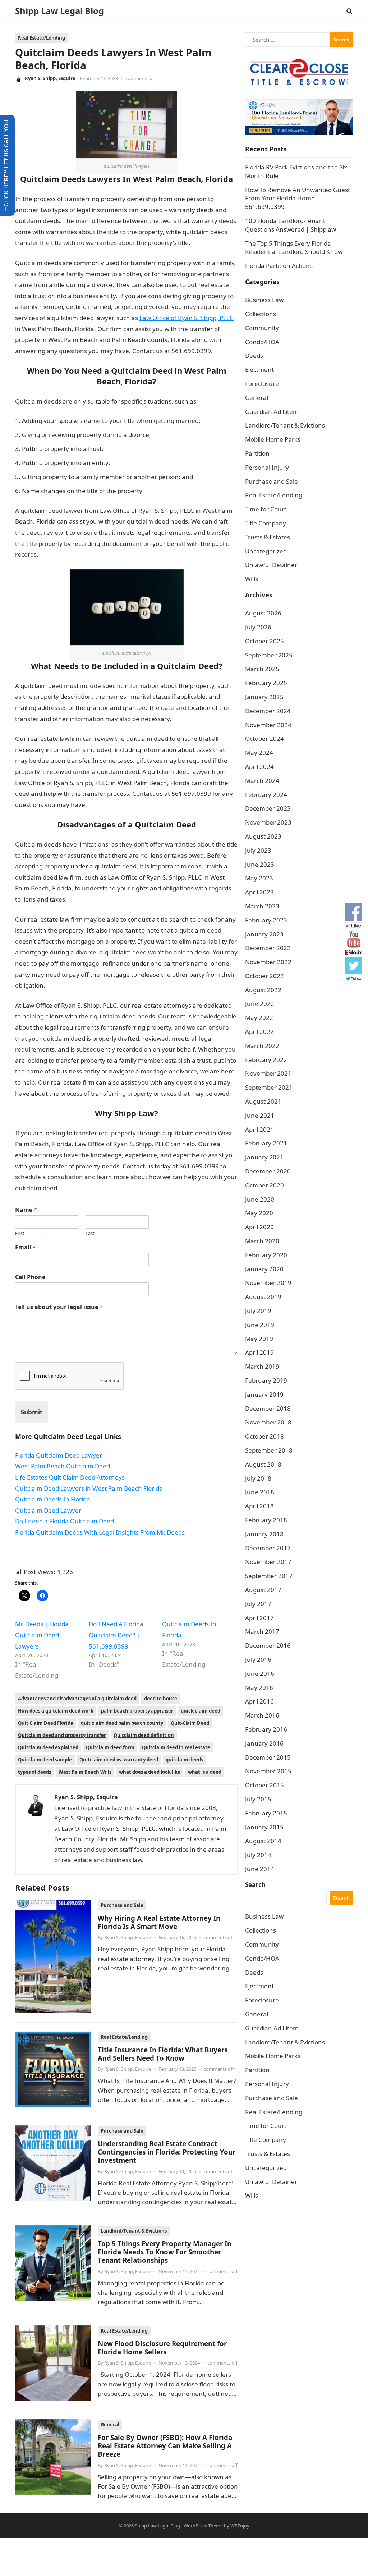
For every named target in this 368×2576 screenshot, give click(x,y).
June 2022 (260, 1004)
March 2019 (262, 1366)
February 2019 (266, 1380)
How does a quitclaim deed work (56, 1711)
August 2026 (263, 613)
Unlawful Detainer (271, 565)
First (20, 1233)
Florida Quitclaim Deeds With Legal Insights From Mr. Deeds (100, 1532)
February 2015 (266, 1813)
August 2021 (263, 1101)
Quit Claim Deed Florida (46, 1723)
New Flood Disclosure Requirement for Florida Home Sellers (162, 2348)
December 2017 (268, 1548)
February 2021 (266, 1143)
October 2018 (264, 1436)
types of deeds (34, 1772)
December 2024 (268, 711)
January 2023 (264, 934)
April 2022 (259, 1032)
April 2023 (259, 892)
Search (255, 1885)
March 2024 (262, 781)
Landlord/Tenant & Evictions (134, 2231)
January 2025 (264, 697)
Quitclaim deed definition (144, 1735)
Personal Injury (267, 467)
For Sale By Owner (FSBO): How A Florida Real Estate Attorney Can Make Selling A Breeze (165, 2446)
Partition (257, 453)
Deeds (254, 355)
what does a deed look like (150, 1772)
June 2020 (260, 1199)
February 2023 (266, 920)
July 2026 (258, 627)
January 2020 (264, 1269)
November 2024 (268, 725)
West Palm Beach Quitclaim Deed (63, 1466)
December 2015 (268, 1757)
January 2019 (264, 1394)
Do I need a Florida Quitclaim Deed (65, 1521)
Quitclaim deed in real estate (176, 1747)
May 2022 (259, 1018)
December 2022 (268, 948)
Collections (261, 314)
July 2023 (258, 850)
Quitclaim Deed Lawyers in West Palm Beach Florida (89, 1488)
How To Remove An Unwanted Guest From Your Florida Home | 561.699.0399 (298, 198)
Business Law (264, 300)
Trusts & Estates (268, 537)
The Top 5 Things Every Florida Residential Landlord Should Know (294, 248)
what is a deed (205, 1772)
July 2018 (258, 1478)
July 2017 (258, 1604)
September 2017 (269, 1576)
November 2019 (268, 1283)
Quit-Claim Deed (190, 1723)
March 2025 (262, 669)
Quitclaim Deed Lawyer (48, 1510)
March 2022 (262, 1046)
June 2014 (260, 1869)
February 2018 (266, 1520)
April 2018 (259, 1506)
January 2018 (264, 1534)
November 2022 (268, 962)
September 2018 (269, 1450)
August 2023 (263, 836)
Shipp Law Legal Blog (59, 11)
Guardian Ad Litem (272, 412)
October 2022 (264, 976)
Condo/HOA (262, 342)
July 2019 (258, 1311)
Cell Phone (30, 1277)
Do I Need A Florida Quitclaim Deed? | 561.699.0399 (116, 1635)
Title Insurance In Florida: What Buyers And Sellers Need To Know (163, 2054)
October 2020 (264, 1185)
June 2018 (260, 1492)
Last (90, 1233)
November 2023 (268, 822)
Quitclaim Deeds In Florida (53, 1499)
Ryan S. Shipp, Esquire (50, 78)
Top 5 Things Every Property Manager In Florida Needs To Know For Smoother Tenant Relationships (165, 2252)
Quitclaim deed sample (45, 1760)
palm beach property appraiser (137, 1711)
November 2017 (268, 1562)
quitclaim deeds (184, 1760)
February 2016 (266, 1729)
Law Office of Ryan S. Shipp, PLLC (187, 318)
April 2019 (259, 1352)
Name (26, 1210)
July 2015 (258, 1799)
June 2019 (260, 1325)
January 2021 (264, 1157)
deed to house (161, 1699)
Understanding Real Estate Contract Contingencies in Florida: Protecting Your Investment (167, 2152)
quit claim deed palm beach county (122, 1723)
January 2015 (264, 1827)
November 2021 (268, 1073)
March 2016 (262, 1715)
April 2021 (259, 1129)
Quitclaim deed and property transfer (62, 1735)
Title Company (266, 523)
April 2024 (259, 767)
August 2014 (263, 1841)
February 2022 (266, 1060)
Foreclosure (262, 384)
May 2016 (259, 1688)
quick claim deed (201, 1711)
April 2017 (259, 1618)
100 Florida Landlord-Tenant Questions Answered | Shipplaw (291, 225)
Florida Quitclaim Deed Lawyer (59, 1455)
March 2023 (262, 906)
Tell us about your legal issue (59, 1307)
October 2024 (264, 738)
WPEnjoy (240, 2526)
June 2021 (260, 1115)
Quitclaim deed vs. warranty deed (119, 1760)
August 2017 (263, 1590)
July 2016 (258, 1659)
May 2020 (259, 1213)
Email (26, 1247)
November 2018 (268, 1422)
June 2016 (260, 1674)
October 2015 (264, 1785)
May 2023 (259, 878)
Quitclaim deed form (110, 1747)
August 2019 (263, 1297)
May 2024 (259, 753)
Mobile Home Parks (273, 439)
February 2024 (266, 795)
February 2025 (266, 683)
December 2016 (268, 1645)
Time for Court (266, 509)
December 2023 (268, 808)
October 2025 (264, 641)
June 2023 (260, 864)
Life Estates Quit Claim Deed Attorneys (70, 1477)
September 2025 (269, 655)
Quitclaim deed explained (48, 1747)
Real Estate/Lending (42, 38)
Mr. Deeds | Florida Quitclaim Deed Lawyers (42, 1635)
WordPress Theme (203, 2526)
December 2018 (268, 1408)
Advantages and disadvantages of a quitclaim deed (77, 1699)
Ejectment (259, 370)
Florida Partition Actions (280, 266)
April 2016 (259, 1701)
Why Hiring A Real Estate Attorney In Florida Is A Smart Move (159, 1922)
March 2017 (262, 1631)
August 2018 (263, 1464)
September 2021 (269, 1087)
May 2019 (259, 1339)
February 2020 (266, 1255)
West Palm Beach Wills (85, 1772)
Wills (252, 579)
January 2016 (264, 1743)
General (110, 2425)
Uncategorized (266, 551)
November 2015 (268, 1771)
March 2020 (262, 1241)
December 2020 (268, 1171)
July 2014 (258, 1855)
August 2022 (263, 990)
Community (262, 328)
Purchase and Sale (122, 1905)
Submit (32, 1412)
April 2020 (259, 1227)
